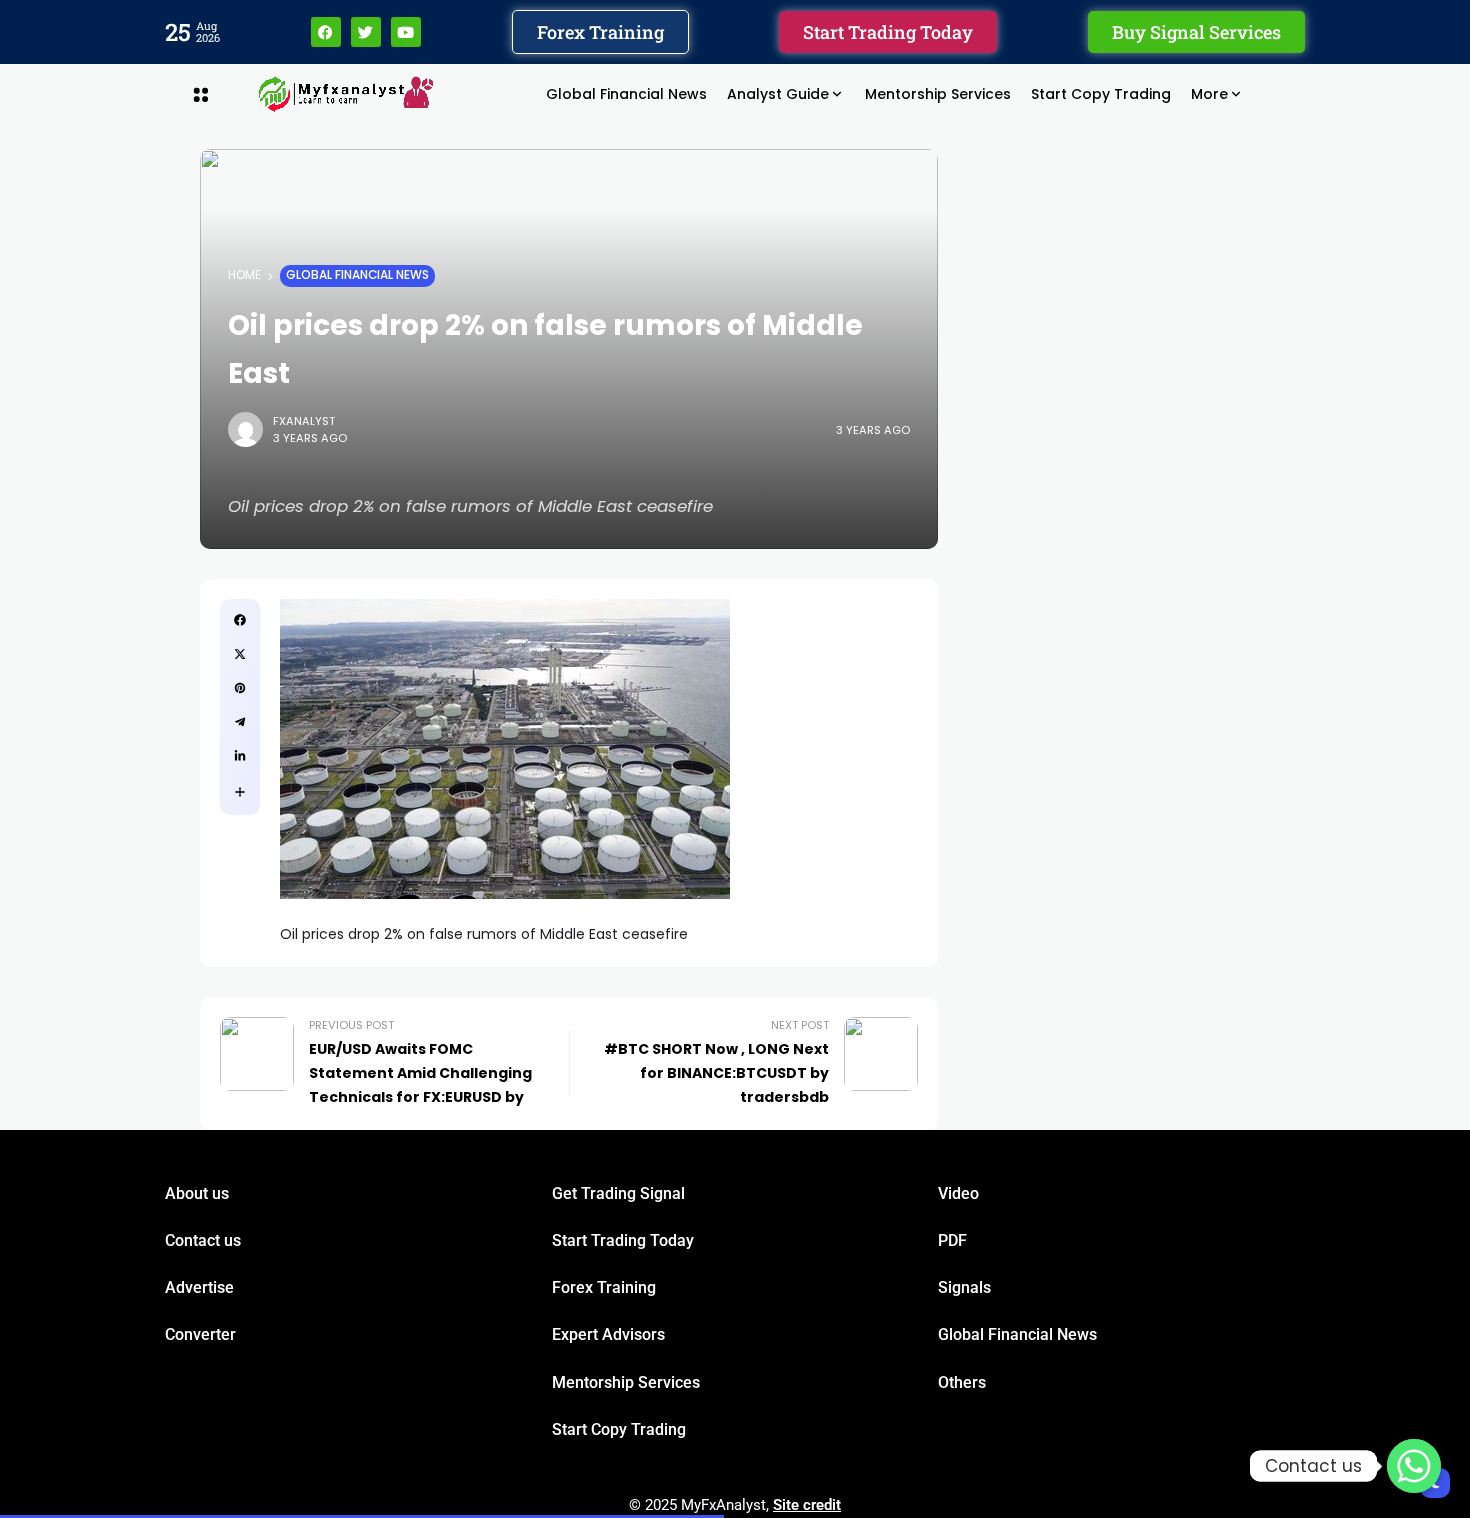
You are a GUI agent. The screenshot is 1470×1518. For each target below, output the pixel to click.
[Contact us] (1414, 1466)
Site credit (807, 1505)
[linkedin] (240, 756)
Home (244, 275)
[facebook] (240, 620)
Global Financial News (357, 275)
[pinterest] (240, 688)
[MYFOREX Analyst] (346, 94)
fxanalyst (304, 421)
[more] (240, 792)
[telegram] (240, 722)
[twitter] (240, 654)
